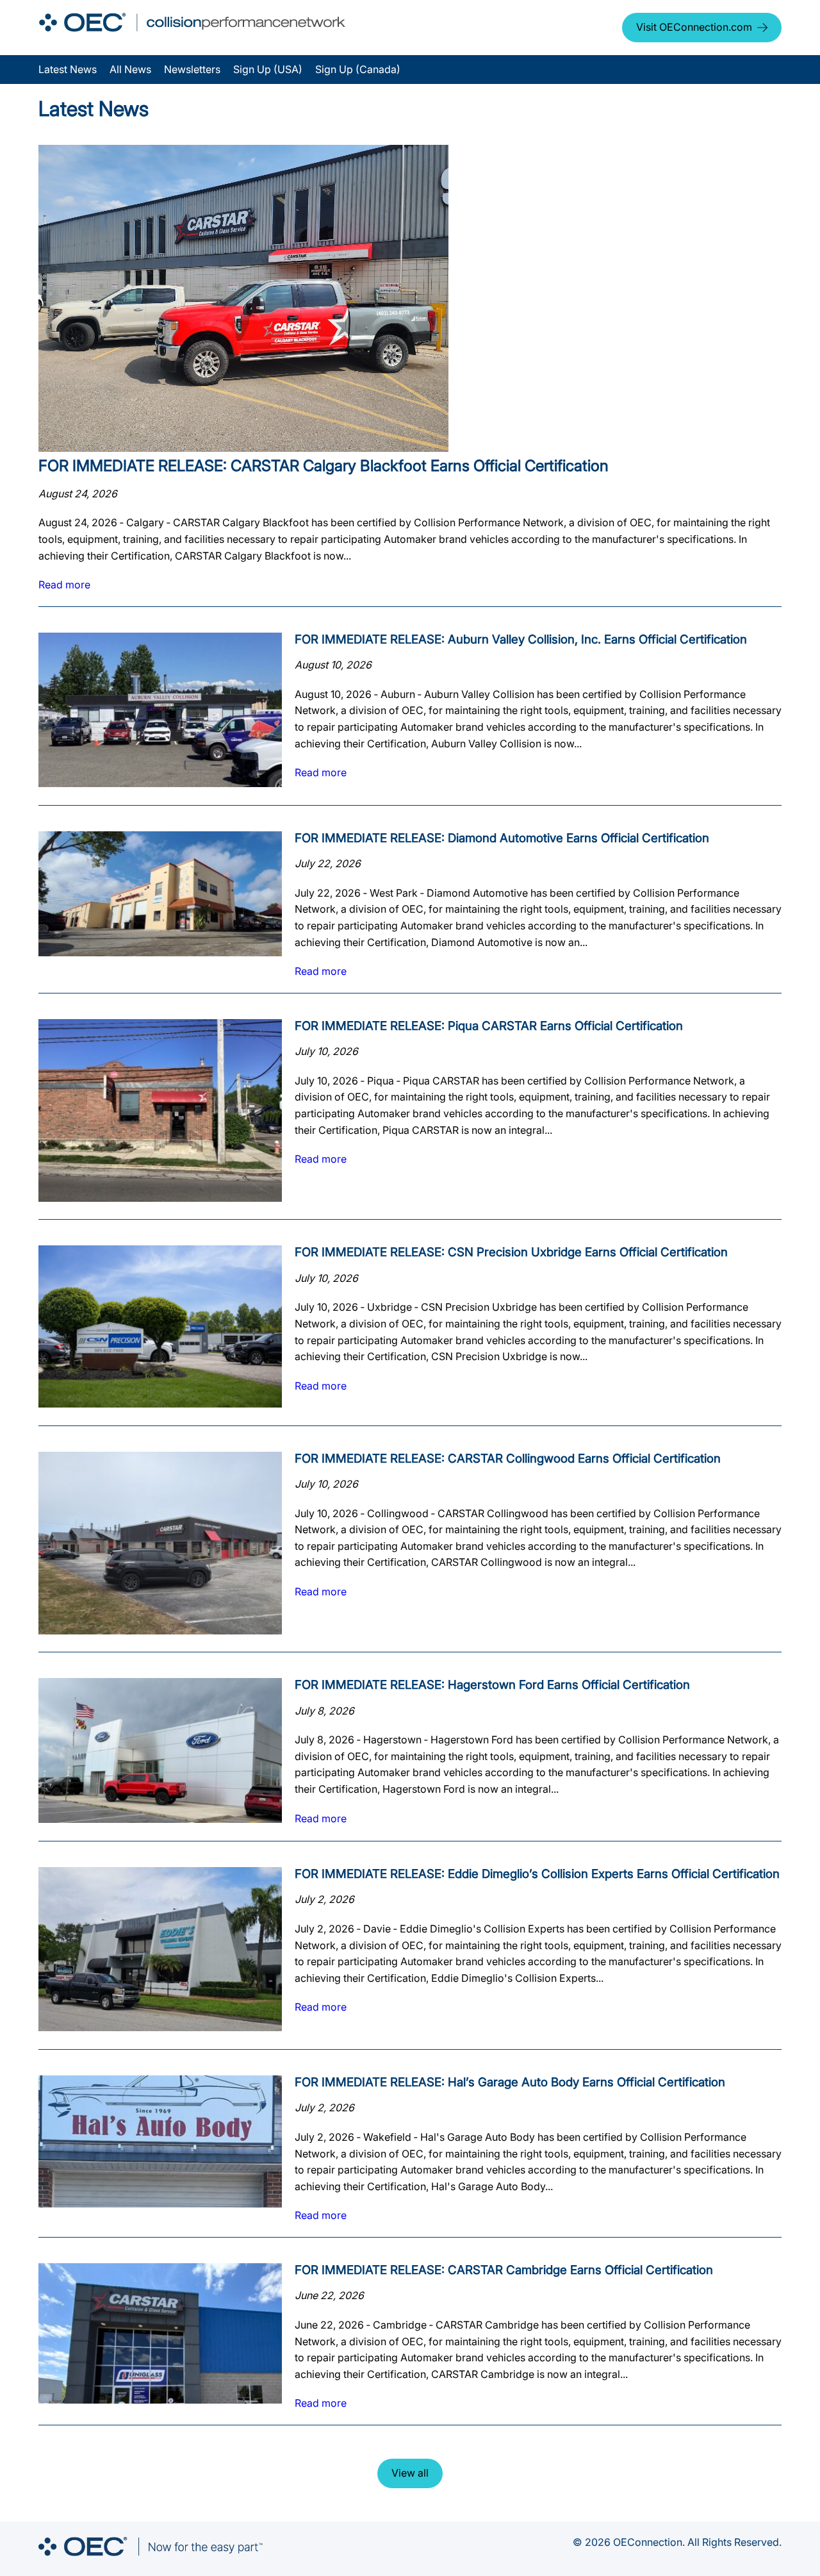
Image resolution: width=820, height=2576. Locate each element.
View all (410, 2473)
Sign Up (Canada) (358, 69)
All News (130, 69)
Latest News (68, 69)
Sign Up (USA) (268, 69)
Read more (64, 585)
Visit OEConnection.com (694, 27)
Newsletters (192, 69)
